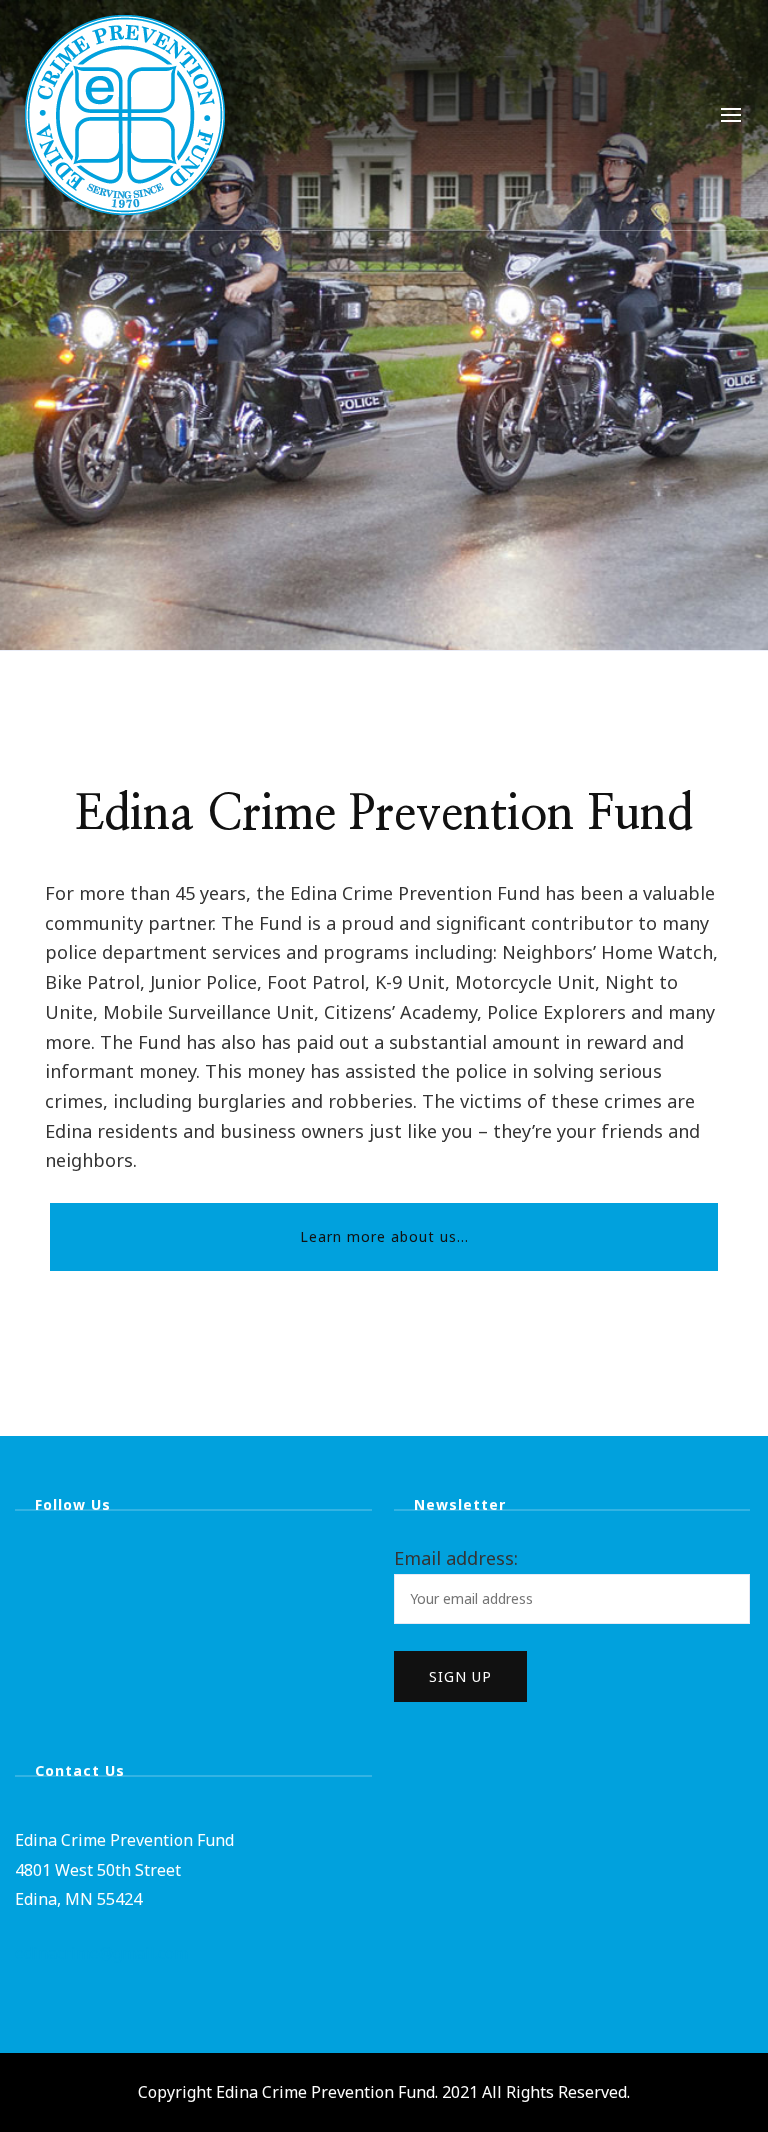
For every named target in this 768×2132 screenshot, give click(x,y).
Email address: (456, 1558)
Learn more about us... (384, 1236)
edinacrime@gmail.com (101, 1953)
